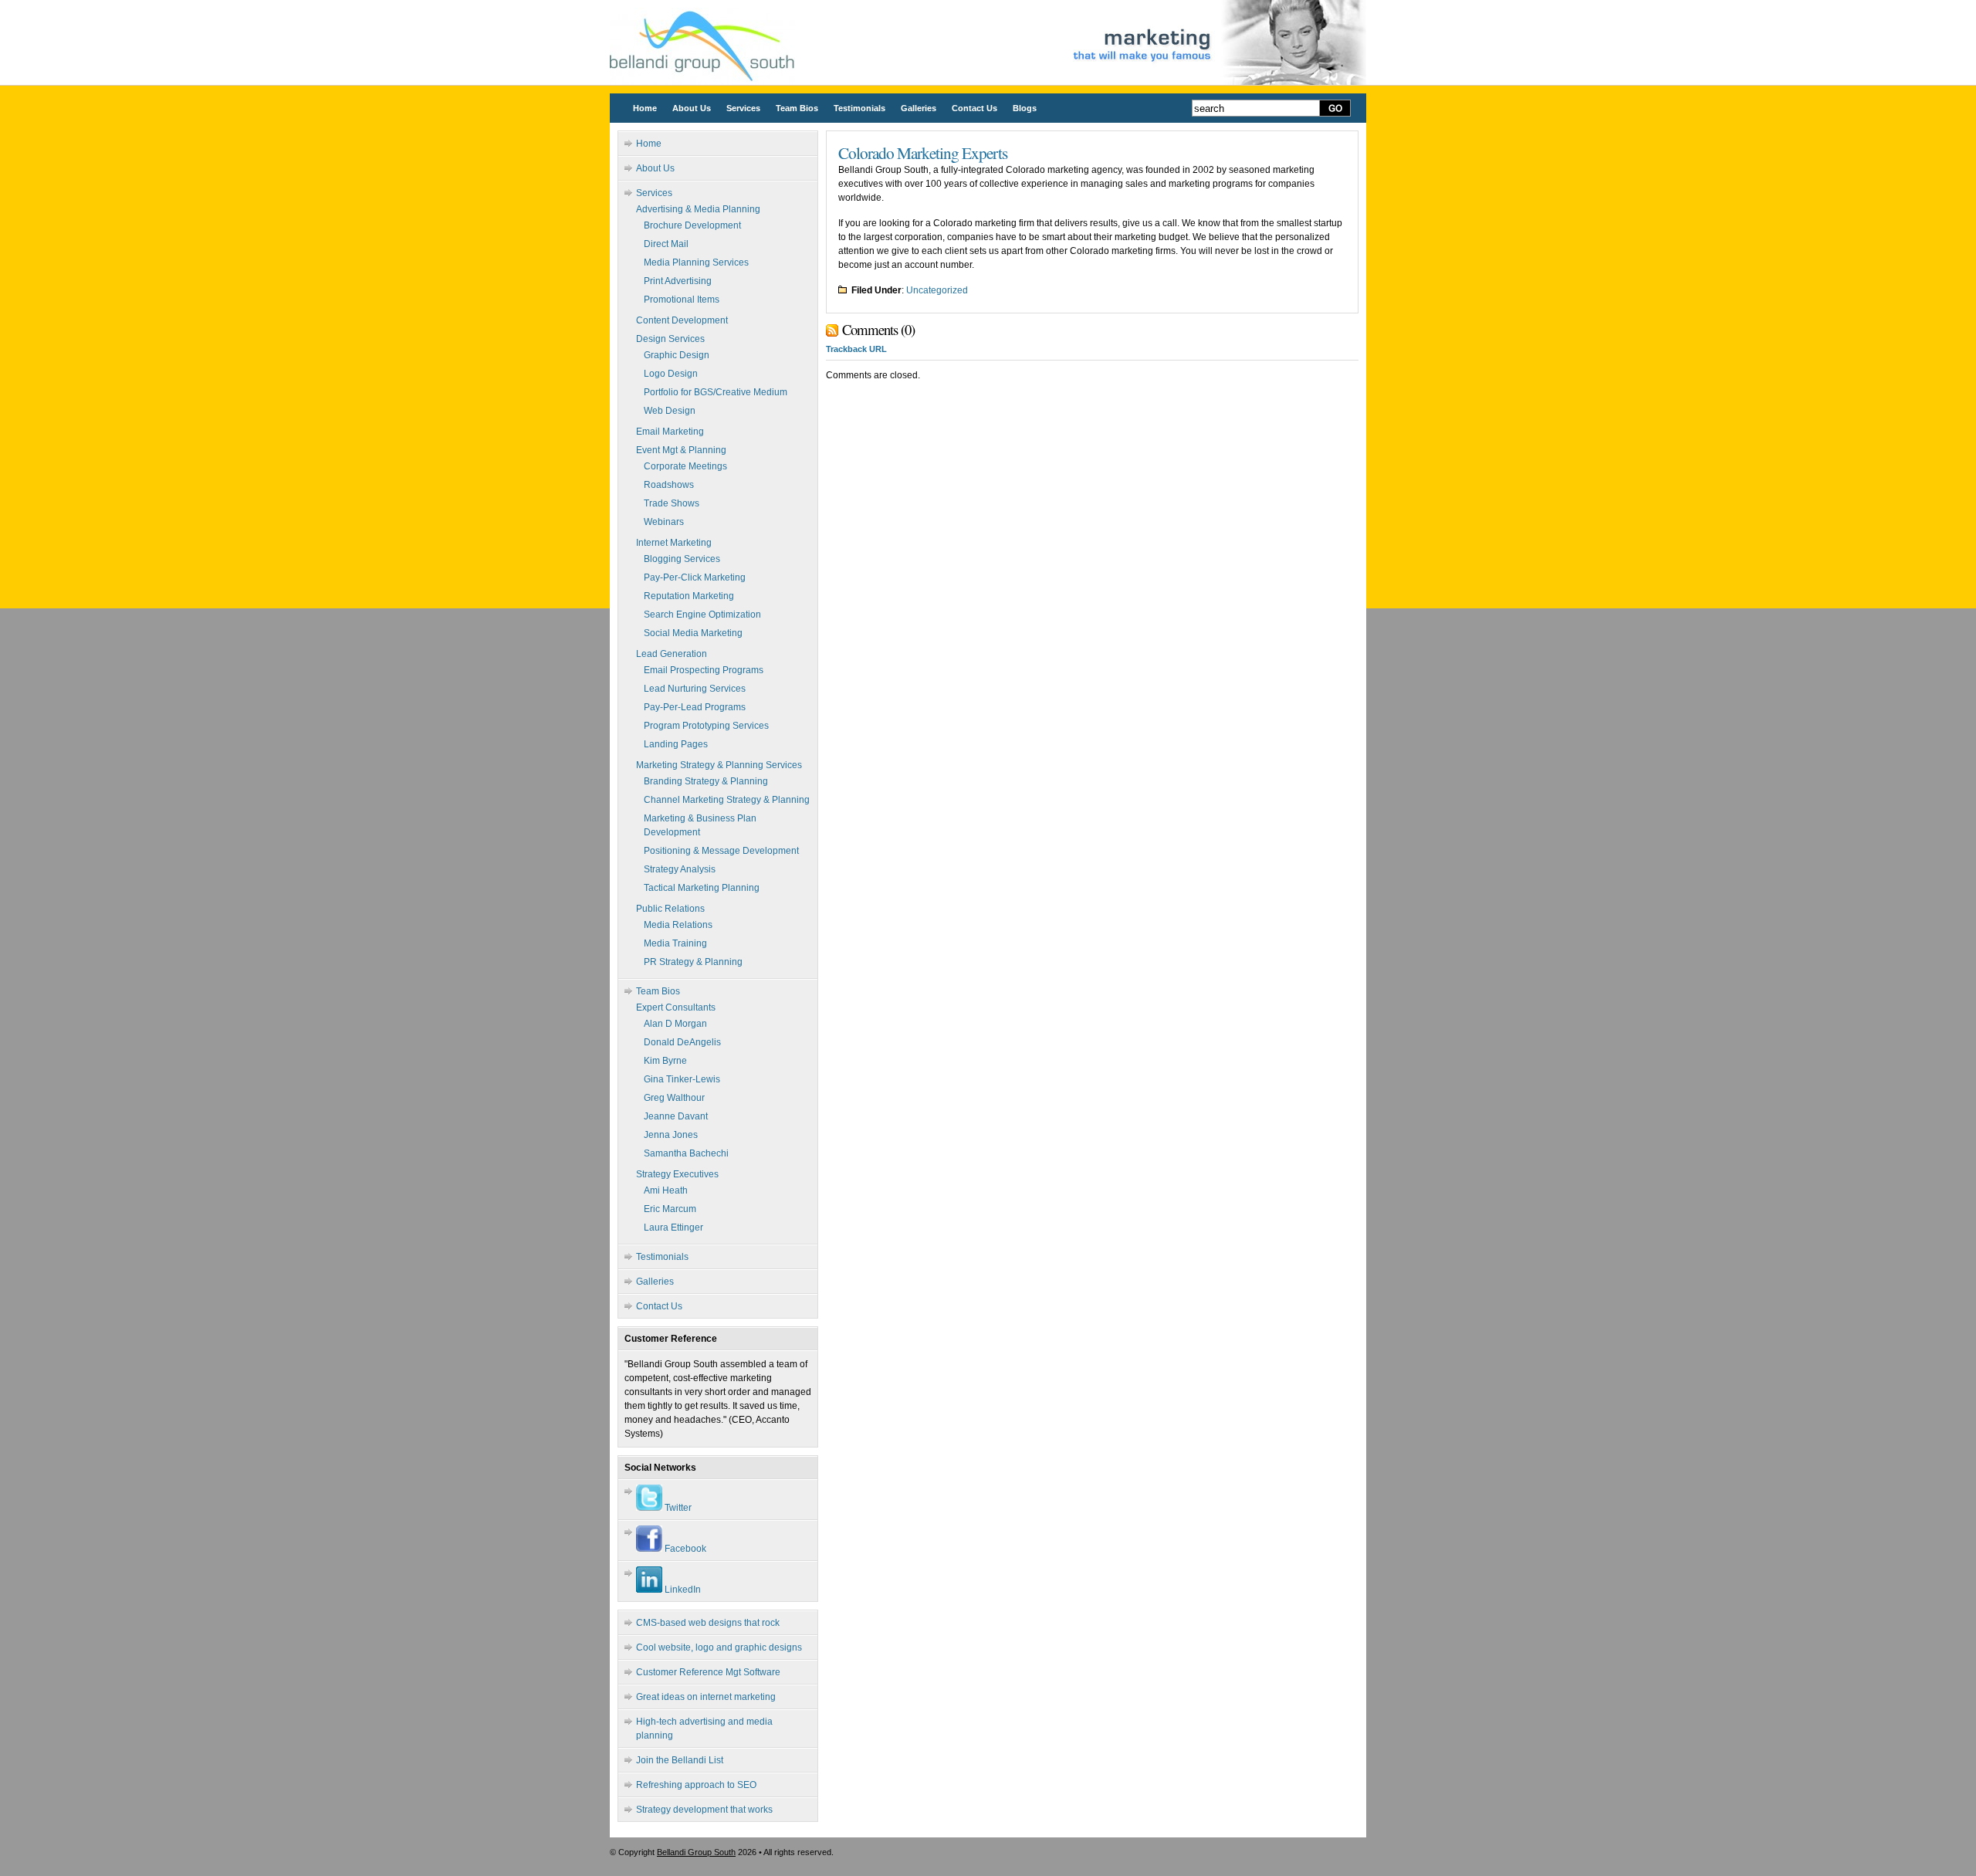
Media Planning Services (696, 262)
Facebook (684, 1549)
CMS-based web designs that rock (708, 1623)
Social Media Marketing (693, 633)
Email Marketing (670, 432)
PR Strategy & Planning (693, 962)
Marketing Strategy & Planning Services (719, 765)
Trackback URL (856, 349)
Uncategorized (937, 290)
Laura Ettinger (673, 1228)
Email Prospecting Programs (704, 670)
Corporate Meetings (685, 466)
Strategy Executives (677, 1174)
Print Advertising (678, 281)
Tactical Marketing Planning (702, 888)
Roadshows (669, 485)
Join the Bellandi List (680, 1760)
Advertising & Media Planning (698, 209)
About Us (692, 108)
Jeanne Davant (676, 1116)
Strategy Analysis (680, 869)
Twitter (677, 1508)
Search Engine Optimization (702, 615)
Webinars (664, 522)
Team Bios (797, 108)
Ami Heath (666, 1190)
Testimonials (859, 108)
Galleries (919, 108)
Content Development (682, 320)
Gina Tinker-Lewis (682, 1079)
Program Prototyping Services (706, 726)
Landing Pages (676, 744)
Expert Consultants (676, 1007)
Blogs (1025, 108)
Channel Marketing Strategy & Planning (727, 800)
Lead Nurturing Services (695, 689)
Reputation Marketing (689, 596)
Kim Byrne (665, 1061)
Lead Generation (672, 654)
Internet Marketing (674, 543)
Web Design (670, 411)
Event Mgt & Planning (681, 450)
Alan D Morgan (675, 1024)
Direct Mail (666, 244)
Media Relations (678, 925)
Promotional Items (682, 300)
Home (645, 108)
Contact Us (974, 108)
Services (743, 108)
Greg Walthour (674, 1098)
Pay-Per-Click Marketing (695, 577)
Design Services (670, 339)
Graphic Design (677, 355)
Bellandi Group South (696, 1852)
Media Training (675, 943)
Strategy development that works (704, 1810)
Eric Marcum (670, 1209)
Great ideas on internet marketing (706, 1697)
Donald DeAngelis (682, 1042)
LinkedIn (682, 1590)
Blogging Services (682, 559)
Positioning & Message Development (721, 851)
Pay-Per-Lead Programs (695, 707)
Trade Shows (672, 503)
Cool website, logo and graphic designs (719, 1647)
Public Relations (670, 909)
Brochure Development (692, 225)
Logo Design (671, 374)
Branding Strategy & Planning (706, 781)
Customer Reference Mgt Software (708, 1672)
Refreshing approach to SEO (696, 1785)
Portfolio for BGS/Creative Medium (716, 392)
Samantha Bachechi (686, 1153)
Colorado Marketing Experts (923, 152)
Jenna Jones (671, 1135)
